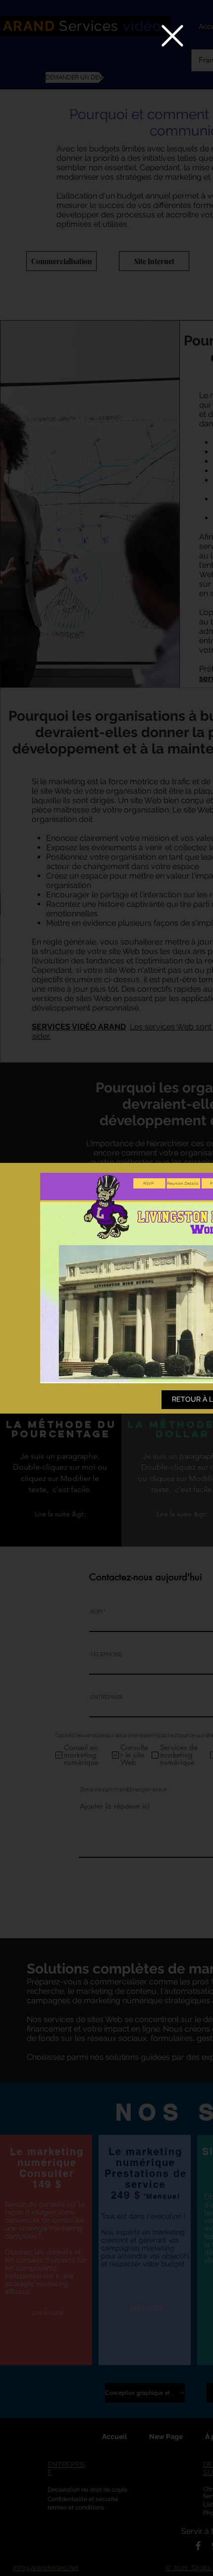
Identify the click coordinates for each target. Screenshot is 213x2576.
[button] (172, 36)
